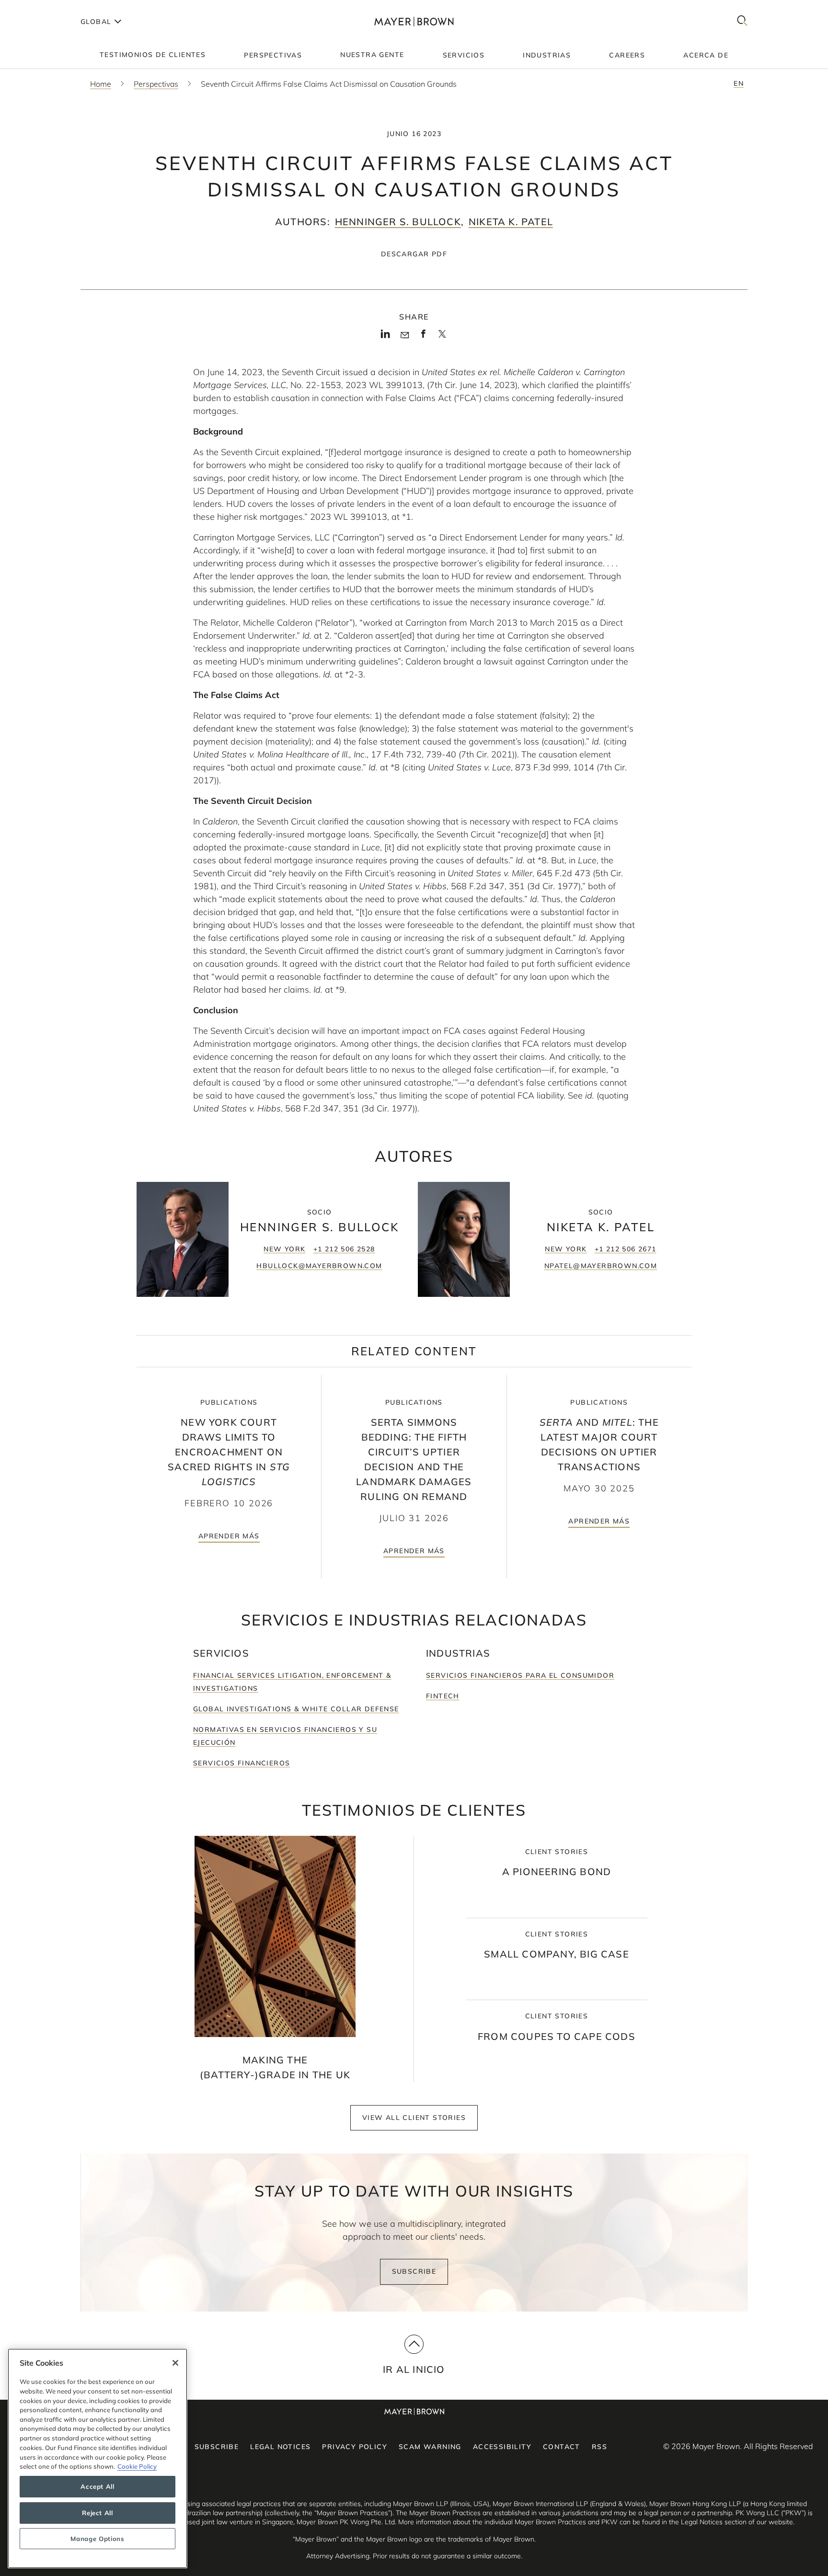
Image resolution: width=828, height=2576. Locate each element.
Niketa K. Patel (511, 222)
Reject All (98, 2513)
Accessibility (502, 2447)
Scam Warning (430, 2447)
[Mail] (405, 335)
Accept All (98, 2487)
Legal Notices (280, 2447)
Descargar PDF (414, 254)
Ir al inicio (414, 2369)
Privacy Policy (355, 2447)
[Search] (742, 21)
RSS (599, 2447)
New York (284, 1249)
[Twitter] (442, 337)
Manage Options (97, 2539)
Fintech (443, 1696)
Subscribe (414, 2271)
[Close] (175, 2363)
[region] (98, 2458)
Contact (562, 2447)
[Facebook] (423, 337)
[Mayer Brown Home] (414, 21)
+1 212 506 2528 (344, 1249)
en (739, 83)
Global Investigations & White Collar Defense (296, 1709)
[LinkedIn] (385, 337)
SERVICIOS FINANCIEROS (241, 1763)
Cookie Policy (137, 2466)
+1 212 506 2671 (626, 1249)
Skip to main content (47, 8)
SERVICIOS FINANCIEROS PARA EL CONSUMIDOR (520, 1675)
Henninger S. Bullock (398, 222)
